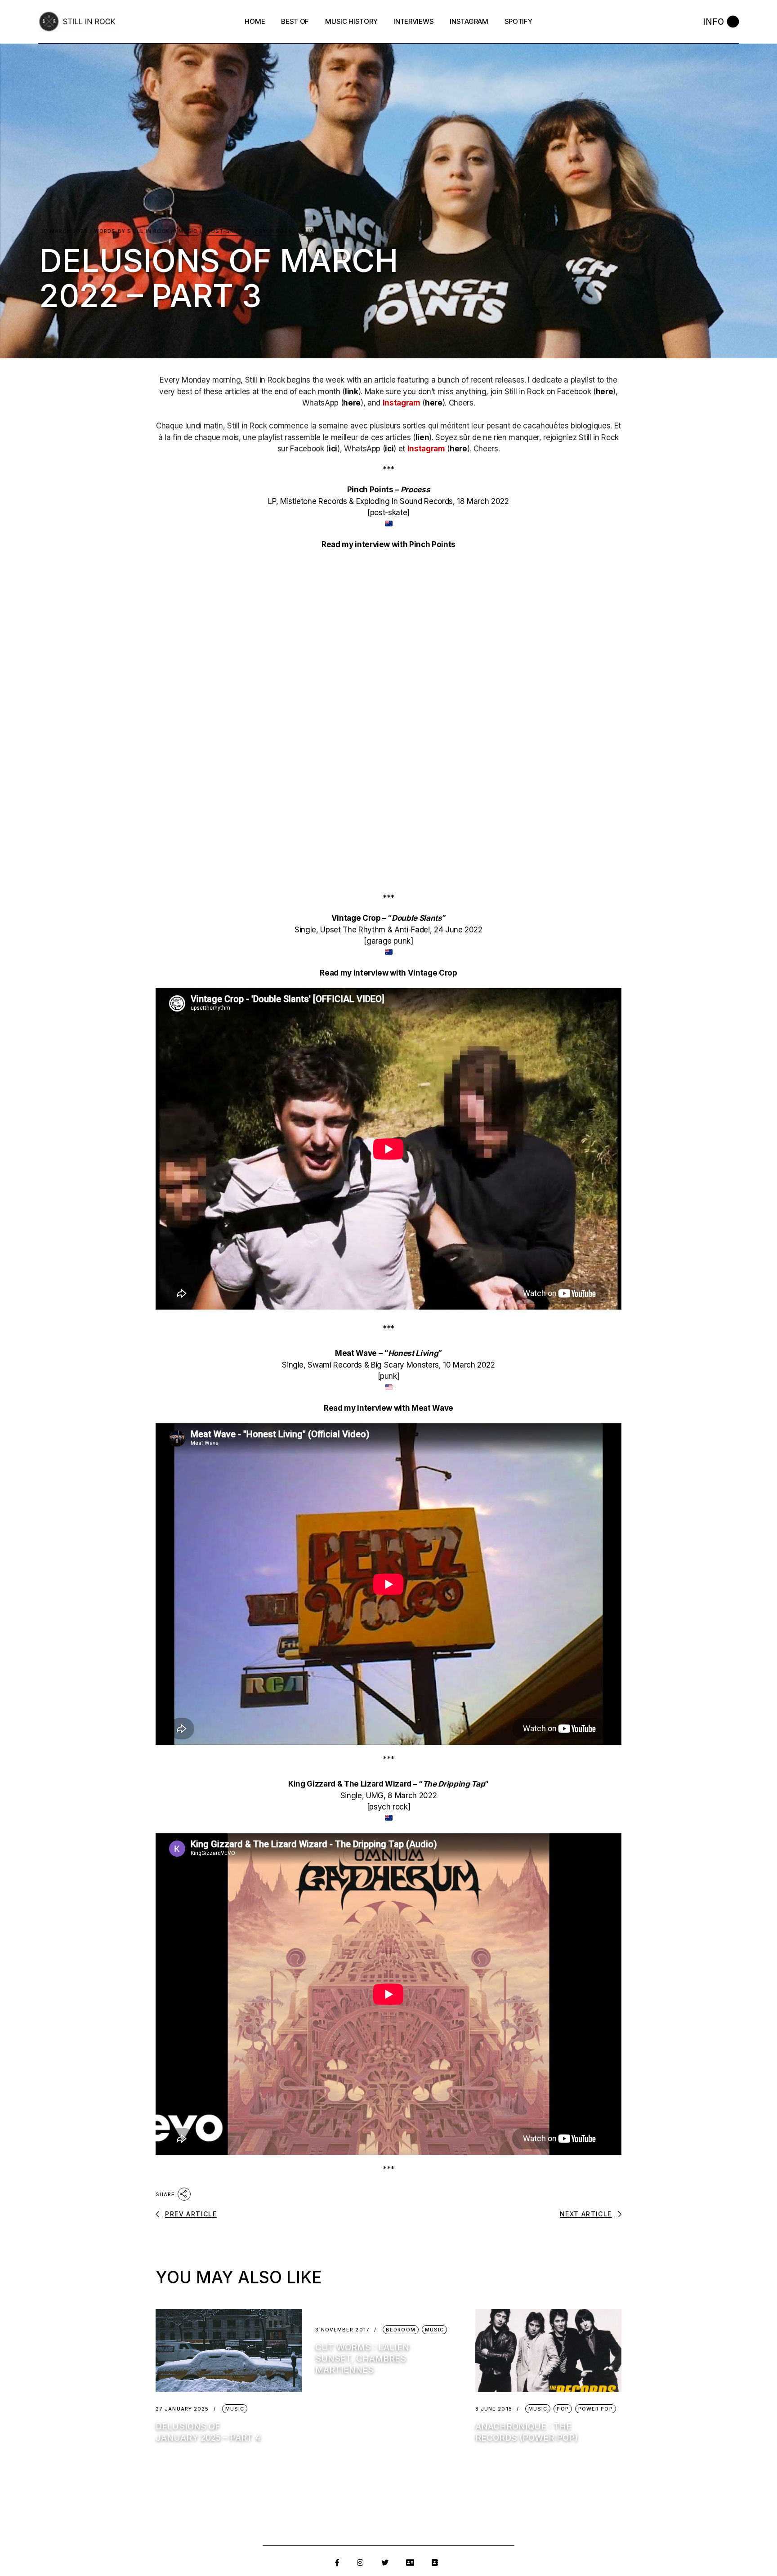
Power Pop (596, 2409)
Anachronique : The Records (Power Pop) (527, 2432)
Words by (132, 231)
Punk (309, 231)
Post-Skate (226, 231)
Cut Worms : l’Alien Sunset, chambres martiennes (362, 2359)
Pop (563, 2409)
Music (188, 231)
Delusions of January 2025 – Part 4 (208, 2432)
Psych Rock (274, 231)
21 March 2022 (65, 231)
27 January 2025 (182, 2409)
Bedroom (401, 2330)
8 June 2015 (494, 2409)
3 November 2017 (342, 2330)
